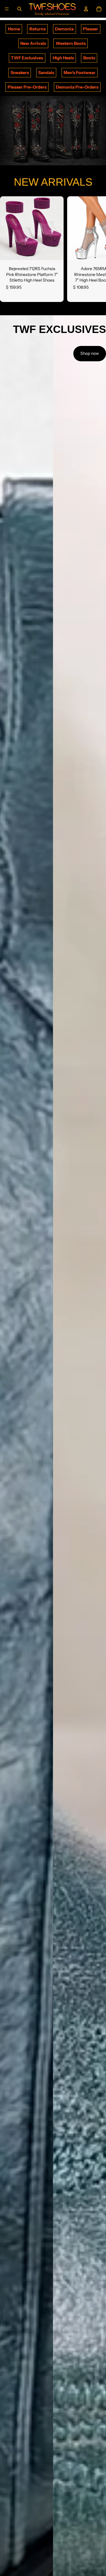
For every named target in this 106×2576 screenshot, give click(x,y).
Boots (89, 58)
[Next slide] (95, 249)
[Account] (86, 9)
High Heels (63, 58)
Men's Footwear (79, 73)
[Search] (19, 9)
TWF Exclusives (27, 58)
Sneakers (20, 73)
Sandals (46, 73)
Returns (38, 29)
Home (14, 29)
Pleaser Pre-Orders (27, 87)
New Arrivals (33, 43)
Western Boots (71, 43)
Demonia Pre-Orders (77, 87)
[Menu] (7, 9)
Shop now (90, 353)
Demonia (64, 29)
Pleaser (91, 29)
